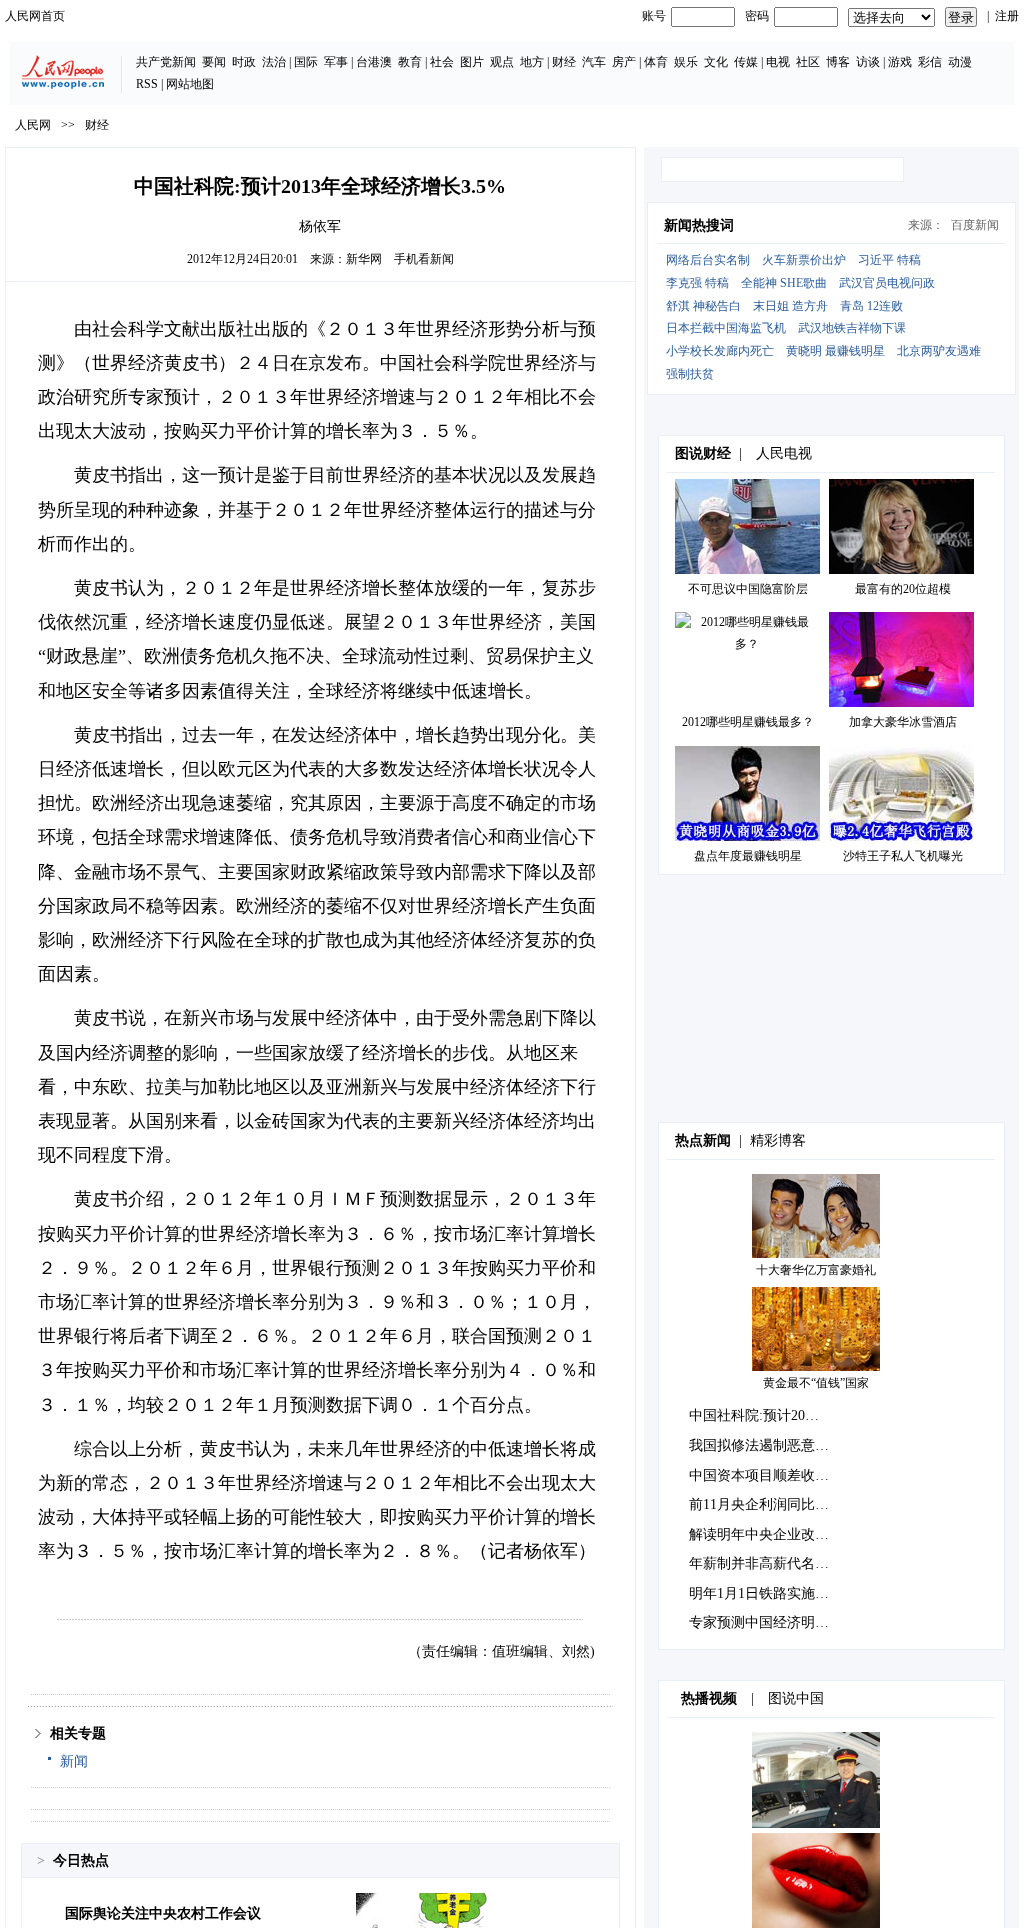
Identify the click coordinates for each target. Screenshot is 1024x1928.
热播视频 (709, 1698)
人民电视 (784, 453)
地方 (532, 62)
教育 (410, 62)
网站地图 (190, 84)
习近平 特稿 (889, 260)
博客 (838, 62)
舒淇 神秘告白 (703, 306)
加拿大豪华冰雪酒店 (903, 722)
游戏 (900, 62)
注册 (1007, 16)
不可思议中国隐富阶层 (748, 589)
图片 (472, 62)
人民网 (33, 125)
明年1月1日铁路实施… (759, 1593)
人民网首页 (35, 16)
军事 (336, 62)
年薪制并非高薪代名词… (766, 1563)
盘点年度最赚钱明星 (748, 856)
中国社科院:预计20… (754, 1415)
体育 (656, 62)
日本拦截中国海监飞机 (726, 328)
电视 (778, 62)
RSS (147, 84)
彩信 (930, 62)
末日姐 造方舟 (790, 306)
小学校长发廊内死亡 (720, 351)
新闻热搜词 (699, 225)
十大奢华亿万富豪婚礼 (816, 1270)
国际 (306, 62)
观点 (502, 62)
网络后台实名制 (708, 260)
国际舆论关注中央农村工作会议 (163, 1913)
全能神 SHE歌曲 (784, 283)
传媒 (746, 62)
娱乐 (686, 62)
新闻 (74, 1761)
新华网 (364, 259)
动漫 (960, 62)
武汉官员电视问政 (887, 283)
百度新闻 (975, 225)
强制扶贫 (690, 374)
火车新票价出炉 (804, 260)
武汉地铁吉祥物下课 (852, 328)
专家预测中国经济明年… (766, 1622)
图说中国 (796, 1698)
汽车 (594, 62)
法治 (274, 62)
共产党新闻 (166, 62)
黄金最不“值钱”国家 (816, 1383)
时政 (244, 62)
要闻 (214, 62)
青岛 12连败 (871, 306)
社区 (808, 62)
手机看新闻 (424, 259)
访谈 (868, 62)
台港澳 (374, 62)
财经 (564, 62)
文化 (716, 62)
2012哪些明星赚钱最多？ (748, 722)
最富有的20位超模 (903, 589)
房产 (624, 62)
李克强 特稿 (697, 283)
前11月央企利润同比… (759, 1504)
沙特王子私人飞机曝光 (903, 856)
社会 (442, 62)
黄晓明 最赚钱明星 (835, 351)
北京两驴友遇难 (939, 351)
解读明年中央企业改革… (766, 1534)
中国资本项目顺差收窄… (766, 1475)
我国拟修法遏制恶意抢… (766, 1445)
